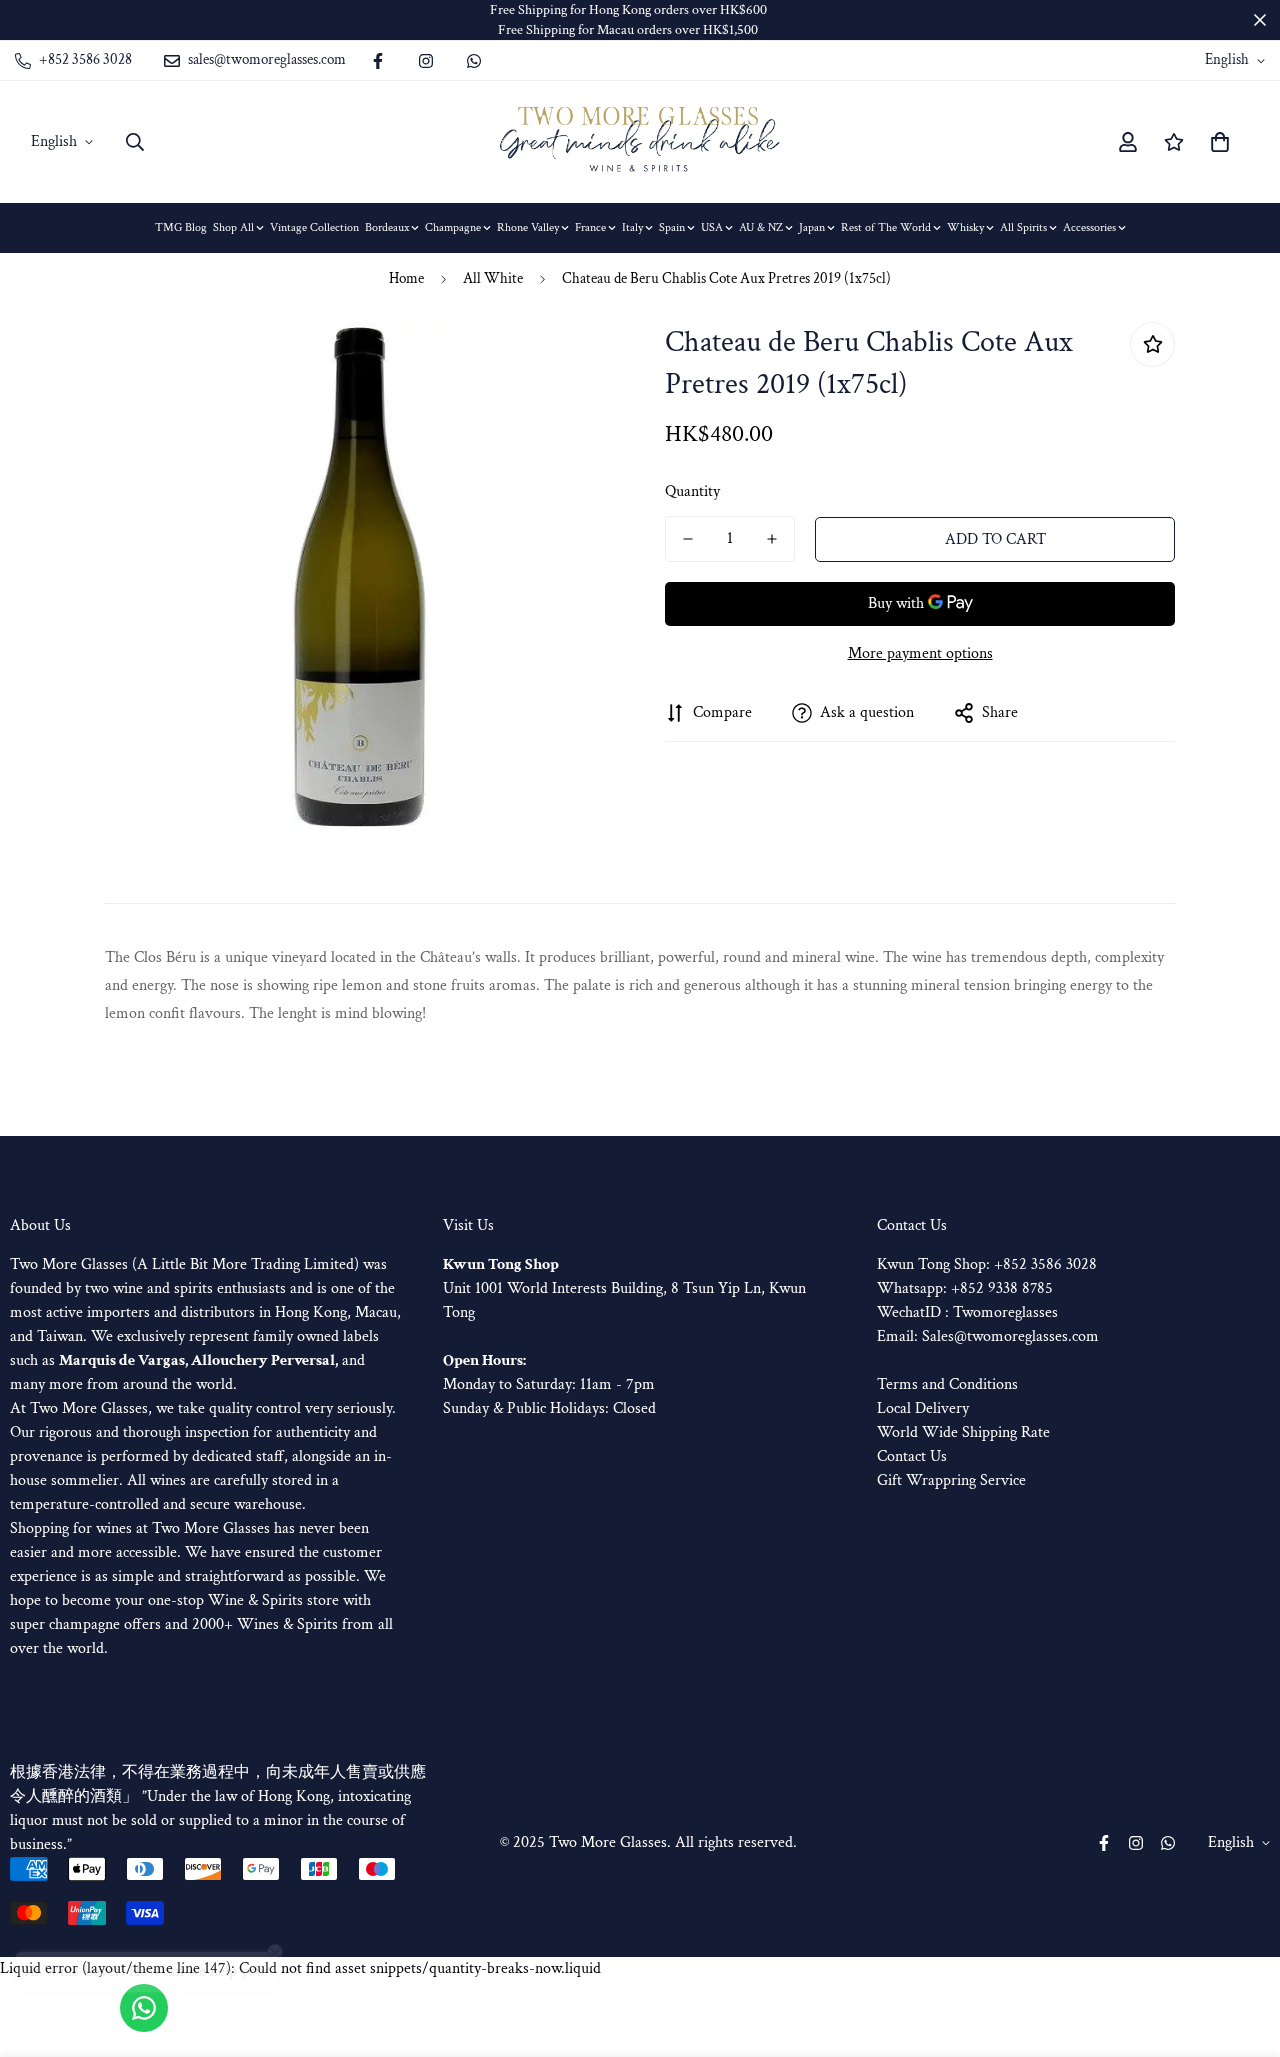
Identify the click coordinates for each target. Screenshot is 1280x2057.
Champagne (453, 227)
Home (406, 278)
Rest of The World (886, 227)
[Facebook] (378, 61)
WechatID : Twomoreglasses (967, 1312)
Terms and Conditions (947, 1384)
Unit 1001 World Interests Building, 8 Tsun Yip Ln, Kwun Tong (624, 1288)
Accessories (1089, 227)
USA (712, 227)
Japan (812, 227)
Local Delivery (923, 1408)
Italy (632, 227)
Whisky (965, 227)
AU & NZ (761, 227)
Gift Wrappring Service (951, 1480)
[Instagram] (426, 61)
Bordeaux (387, 227)
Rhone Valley (528, 227)
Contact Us (912, 1456)
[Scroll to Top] (1241, 1948)
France (590, 227)
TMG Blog (181, 227)
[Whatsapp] (474, 61)
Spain (672, 227)
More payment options (920, 653)
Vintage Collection (314, 227)
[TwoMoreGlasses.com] (640, 142)
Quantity (692, 491)
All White (493, 278)
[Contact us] (144, 2008)
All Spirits (1023, 227)
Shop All (233, 227)
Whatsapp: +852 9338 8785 (965, 1288)
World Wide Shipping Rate (963, 1432)
